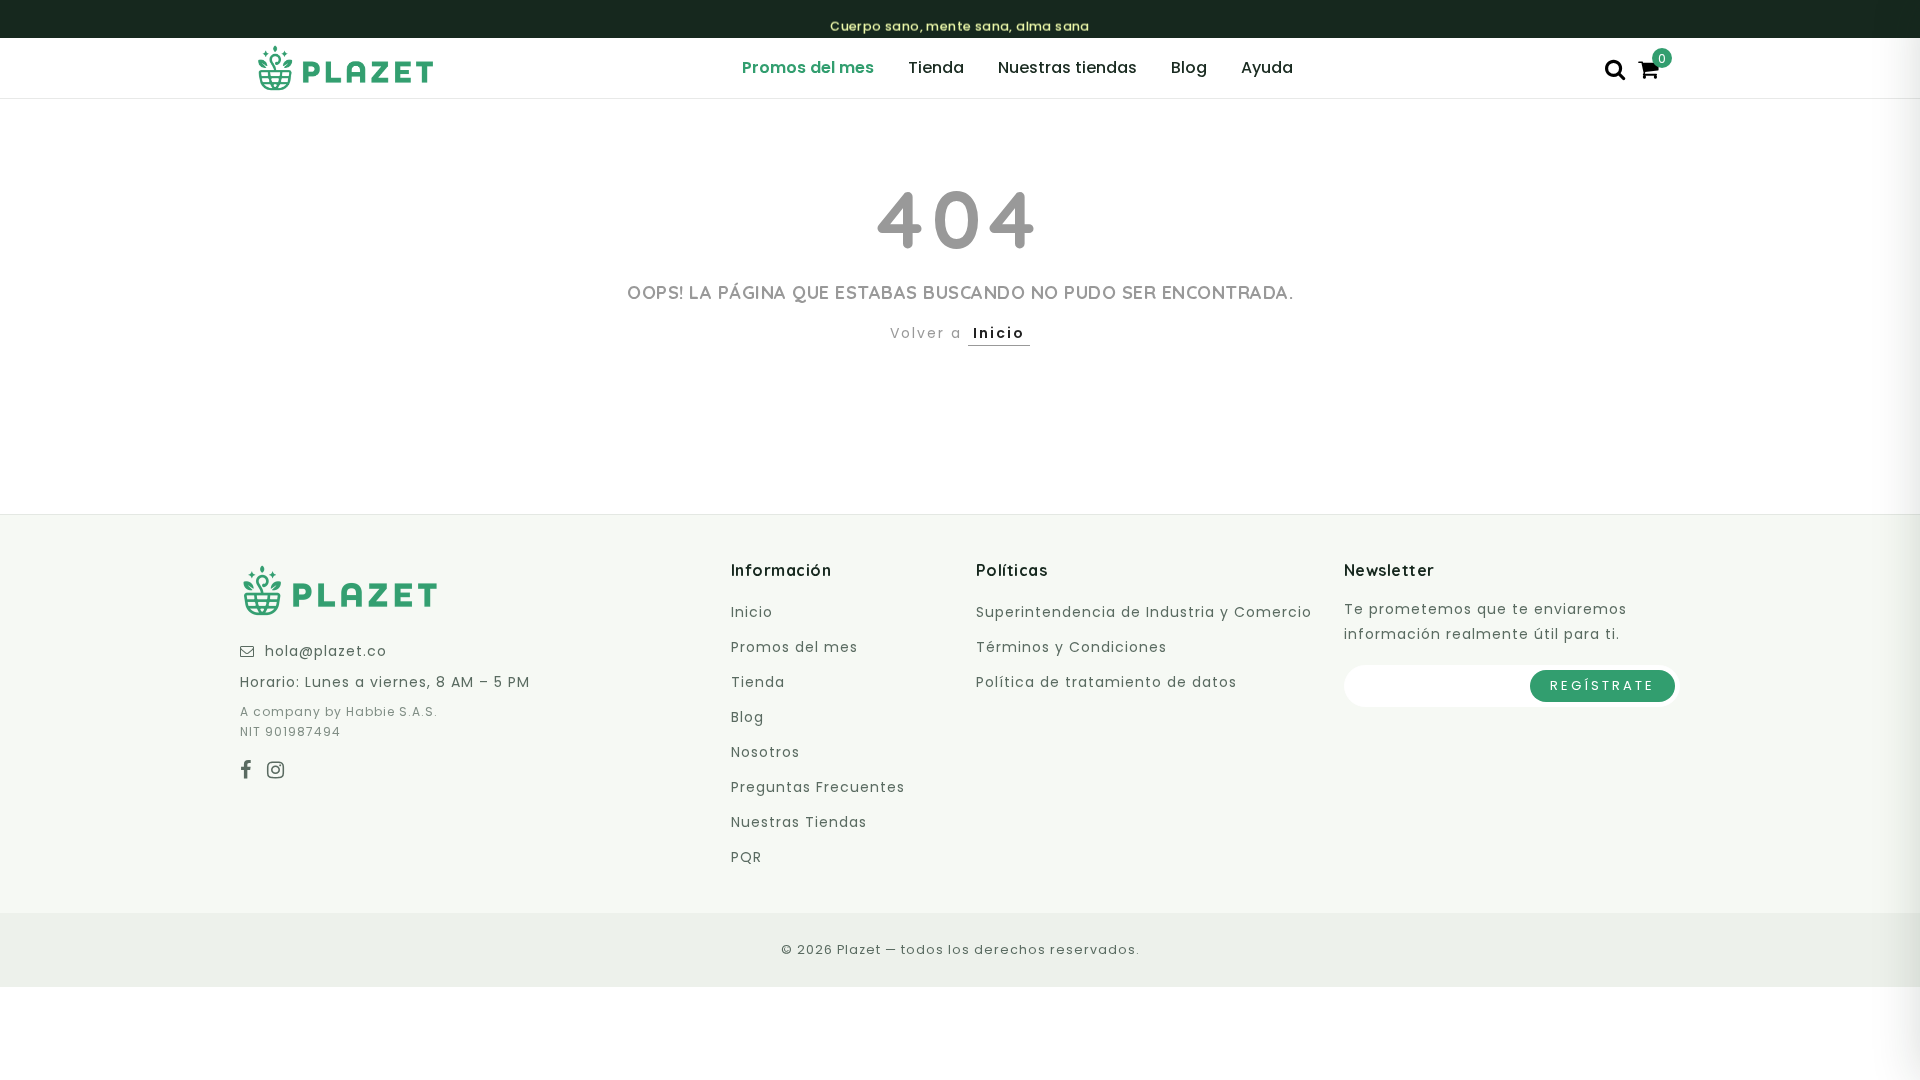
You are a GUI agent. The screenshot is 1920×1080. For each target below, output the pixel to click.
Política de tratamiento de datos (1106, 682)
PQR (746, 857)
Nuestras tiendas (1067, 67)
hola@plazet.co (326, 651)
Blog (1189, 67)
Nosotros (765, 752)
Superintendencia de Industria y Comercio (1144, 612)
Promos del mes (808, 67)
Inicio (999, 333)
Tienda (936, 67)
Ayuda (1267, 67)
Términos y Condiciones (1071, 647)
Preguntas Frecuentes (818, 787)
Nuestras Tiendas (799, 822)
